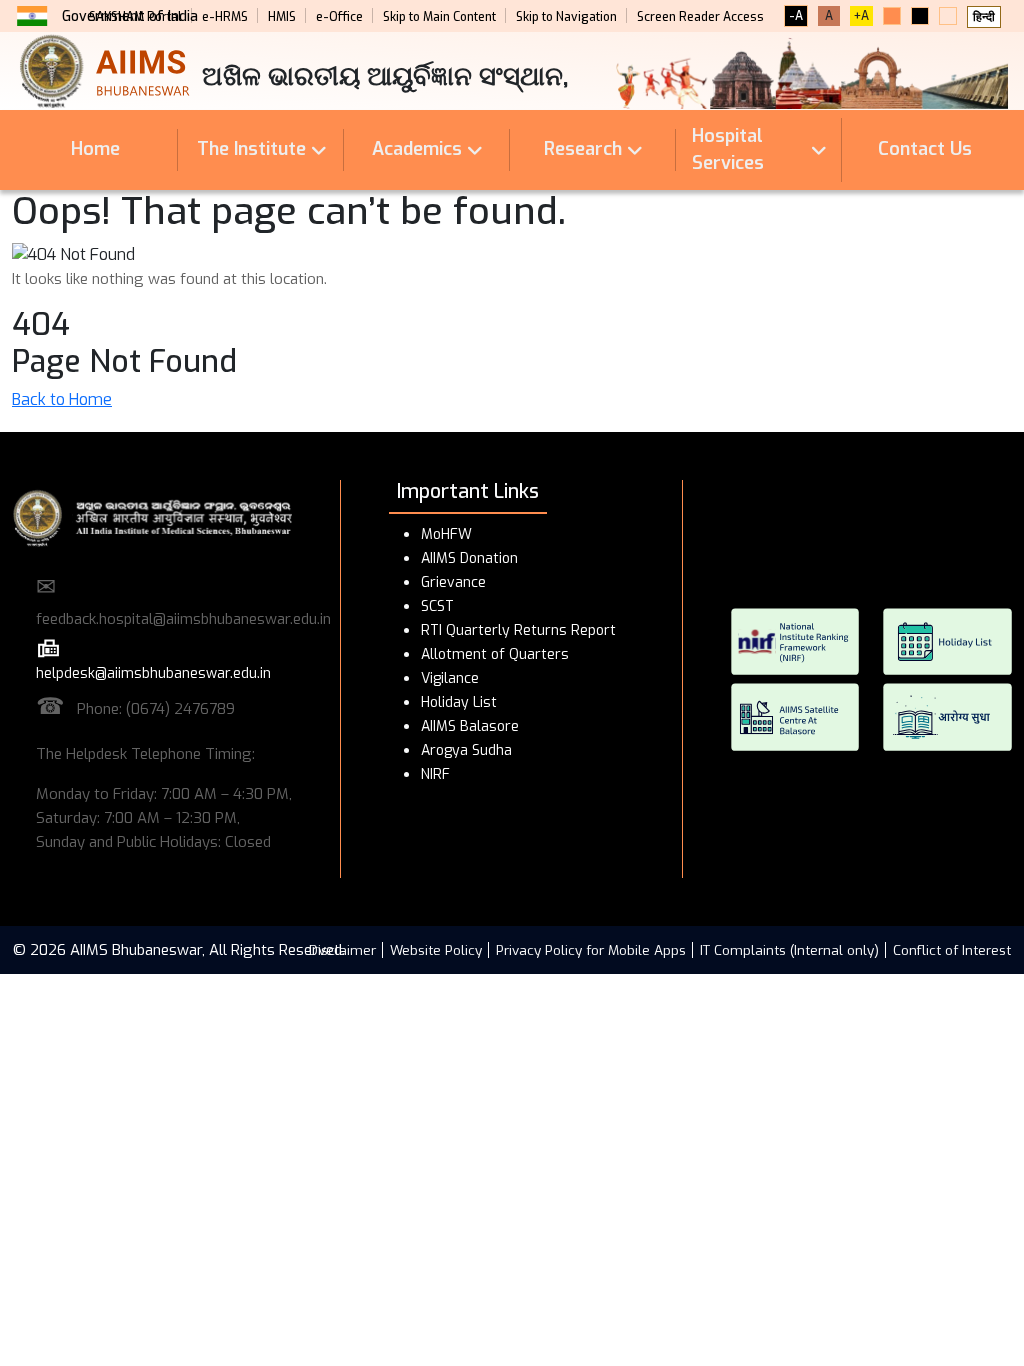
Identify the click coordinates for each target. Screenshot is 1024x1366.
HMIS (282, 17)
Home (95, 149)
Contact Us (925, 149)
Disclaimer (342, 950)
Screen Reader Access (700, 17)
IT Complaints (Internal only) (789, 950)
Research (583, 149)
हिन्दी (984, 17)
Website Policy (436, 950)
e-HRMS (225, 17)
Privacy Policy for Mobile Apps (591, 950)
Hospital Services (728, 149)
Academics (417, 149)
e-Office (339, 17)
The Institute (251, 149)
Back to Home (62, 399)
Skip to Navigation (566, 17)
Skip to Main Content (439, 17)
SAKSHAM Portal (135, 17)
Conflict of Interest (952, 950)
